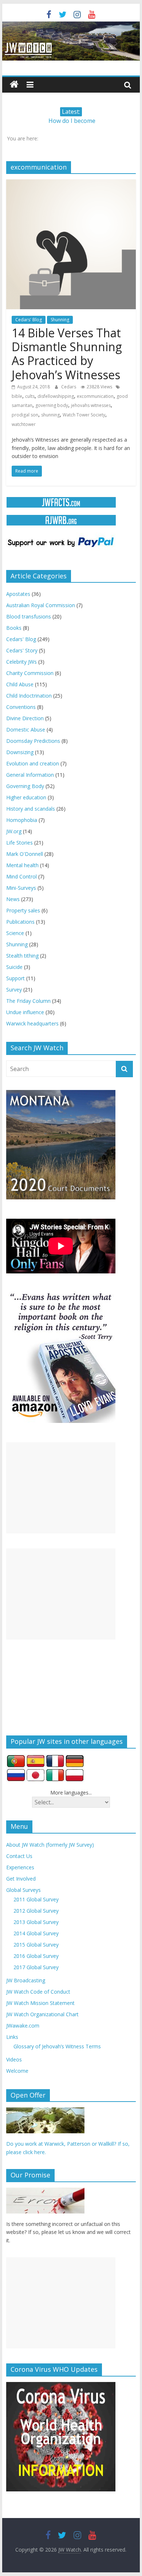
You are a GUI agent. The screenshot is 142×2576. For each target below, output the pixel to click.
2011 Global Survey (36, 1899)
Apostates (18, 594)
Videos (14, 2059)
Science (15, 933)
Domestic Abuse (26, 730)
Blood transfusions (29, 616)
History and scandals (31, 809)
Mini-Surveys (21, 888)
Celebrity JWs (21, 662)
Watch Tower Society (84, 415)
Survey (14, 990)
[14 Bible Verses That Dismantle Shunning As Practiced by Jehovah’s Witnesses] (71, 184)
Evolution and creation (33, 763)
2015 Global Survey (36, 1945)
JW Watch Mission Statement (40, 2003)
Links (12, 2037)
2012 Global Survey (36, 1911)
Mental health (22, 865)
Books (14, 628)
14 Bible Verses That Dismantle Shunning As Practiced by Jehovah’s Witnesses (67, 354)
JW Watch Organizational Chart (42, 2014)
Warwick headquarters (32, 1023)
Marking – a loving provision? (72, 119)
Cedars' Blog (29, 320)
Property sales (23, 910)
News (13, 899)
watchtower (24, 424)
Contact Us (19, 1856)
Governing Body (25, 786)
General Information (30, 775)
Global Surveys (23, 1890)
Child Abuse (20, 684)
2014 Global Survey (36, 1933)
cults (30, 396)
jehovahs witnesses (91, 405)
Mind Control (21, 876)
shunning (50, 415)
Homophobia (22, 820)
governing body (52, 405)
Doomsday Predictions (33, 741)
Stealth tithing (22, 956)
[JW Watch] (71, 26)
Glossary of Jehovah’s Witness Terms (57, 2046)
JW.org (14, 831)
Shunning (60, 320)
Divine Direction (25, 718)
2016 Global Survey (36, 1956)
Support (15, 978)
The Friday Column (28, 1001)
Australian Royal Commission (41, 605)
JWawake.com (23, 2026)
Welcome (17, 2071)
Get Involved (21, 1879)
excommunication (95, 396)
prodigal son (25, 415)
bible (17, 396)
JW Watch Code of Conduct (38, 1992)
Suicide (14, 967)
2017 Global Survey (36, 1967)
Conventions (21, 707)
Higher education (26, 797)
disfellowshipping (56, 396)
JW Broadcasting (26, 1980)
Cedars (69, 387)
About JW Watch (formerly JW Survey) (50, 1845)
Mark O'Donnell (25, 854)
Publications (20, 922)
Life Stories (19, 843)
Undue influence (25, 1012)
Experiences (20, 1867)
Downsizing (20, 752)
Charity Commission (30, 673)
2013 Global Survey (36, 1922)
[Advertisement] (61, 1488)
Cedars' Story (22, 650)
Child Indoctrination (29, 696)
